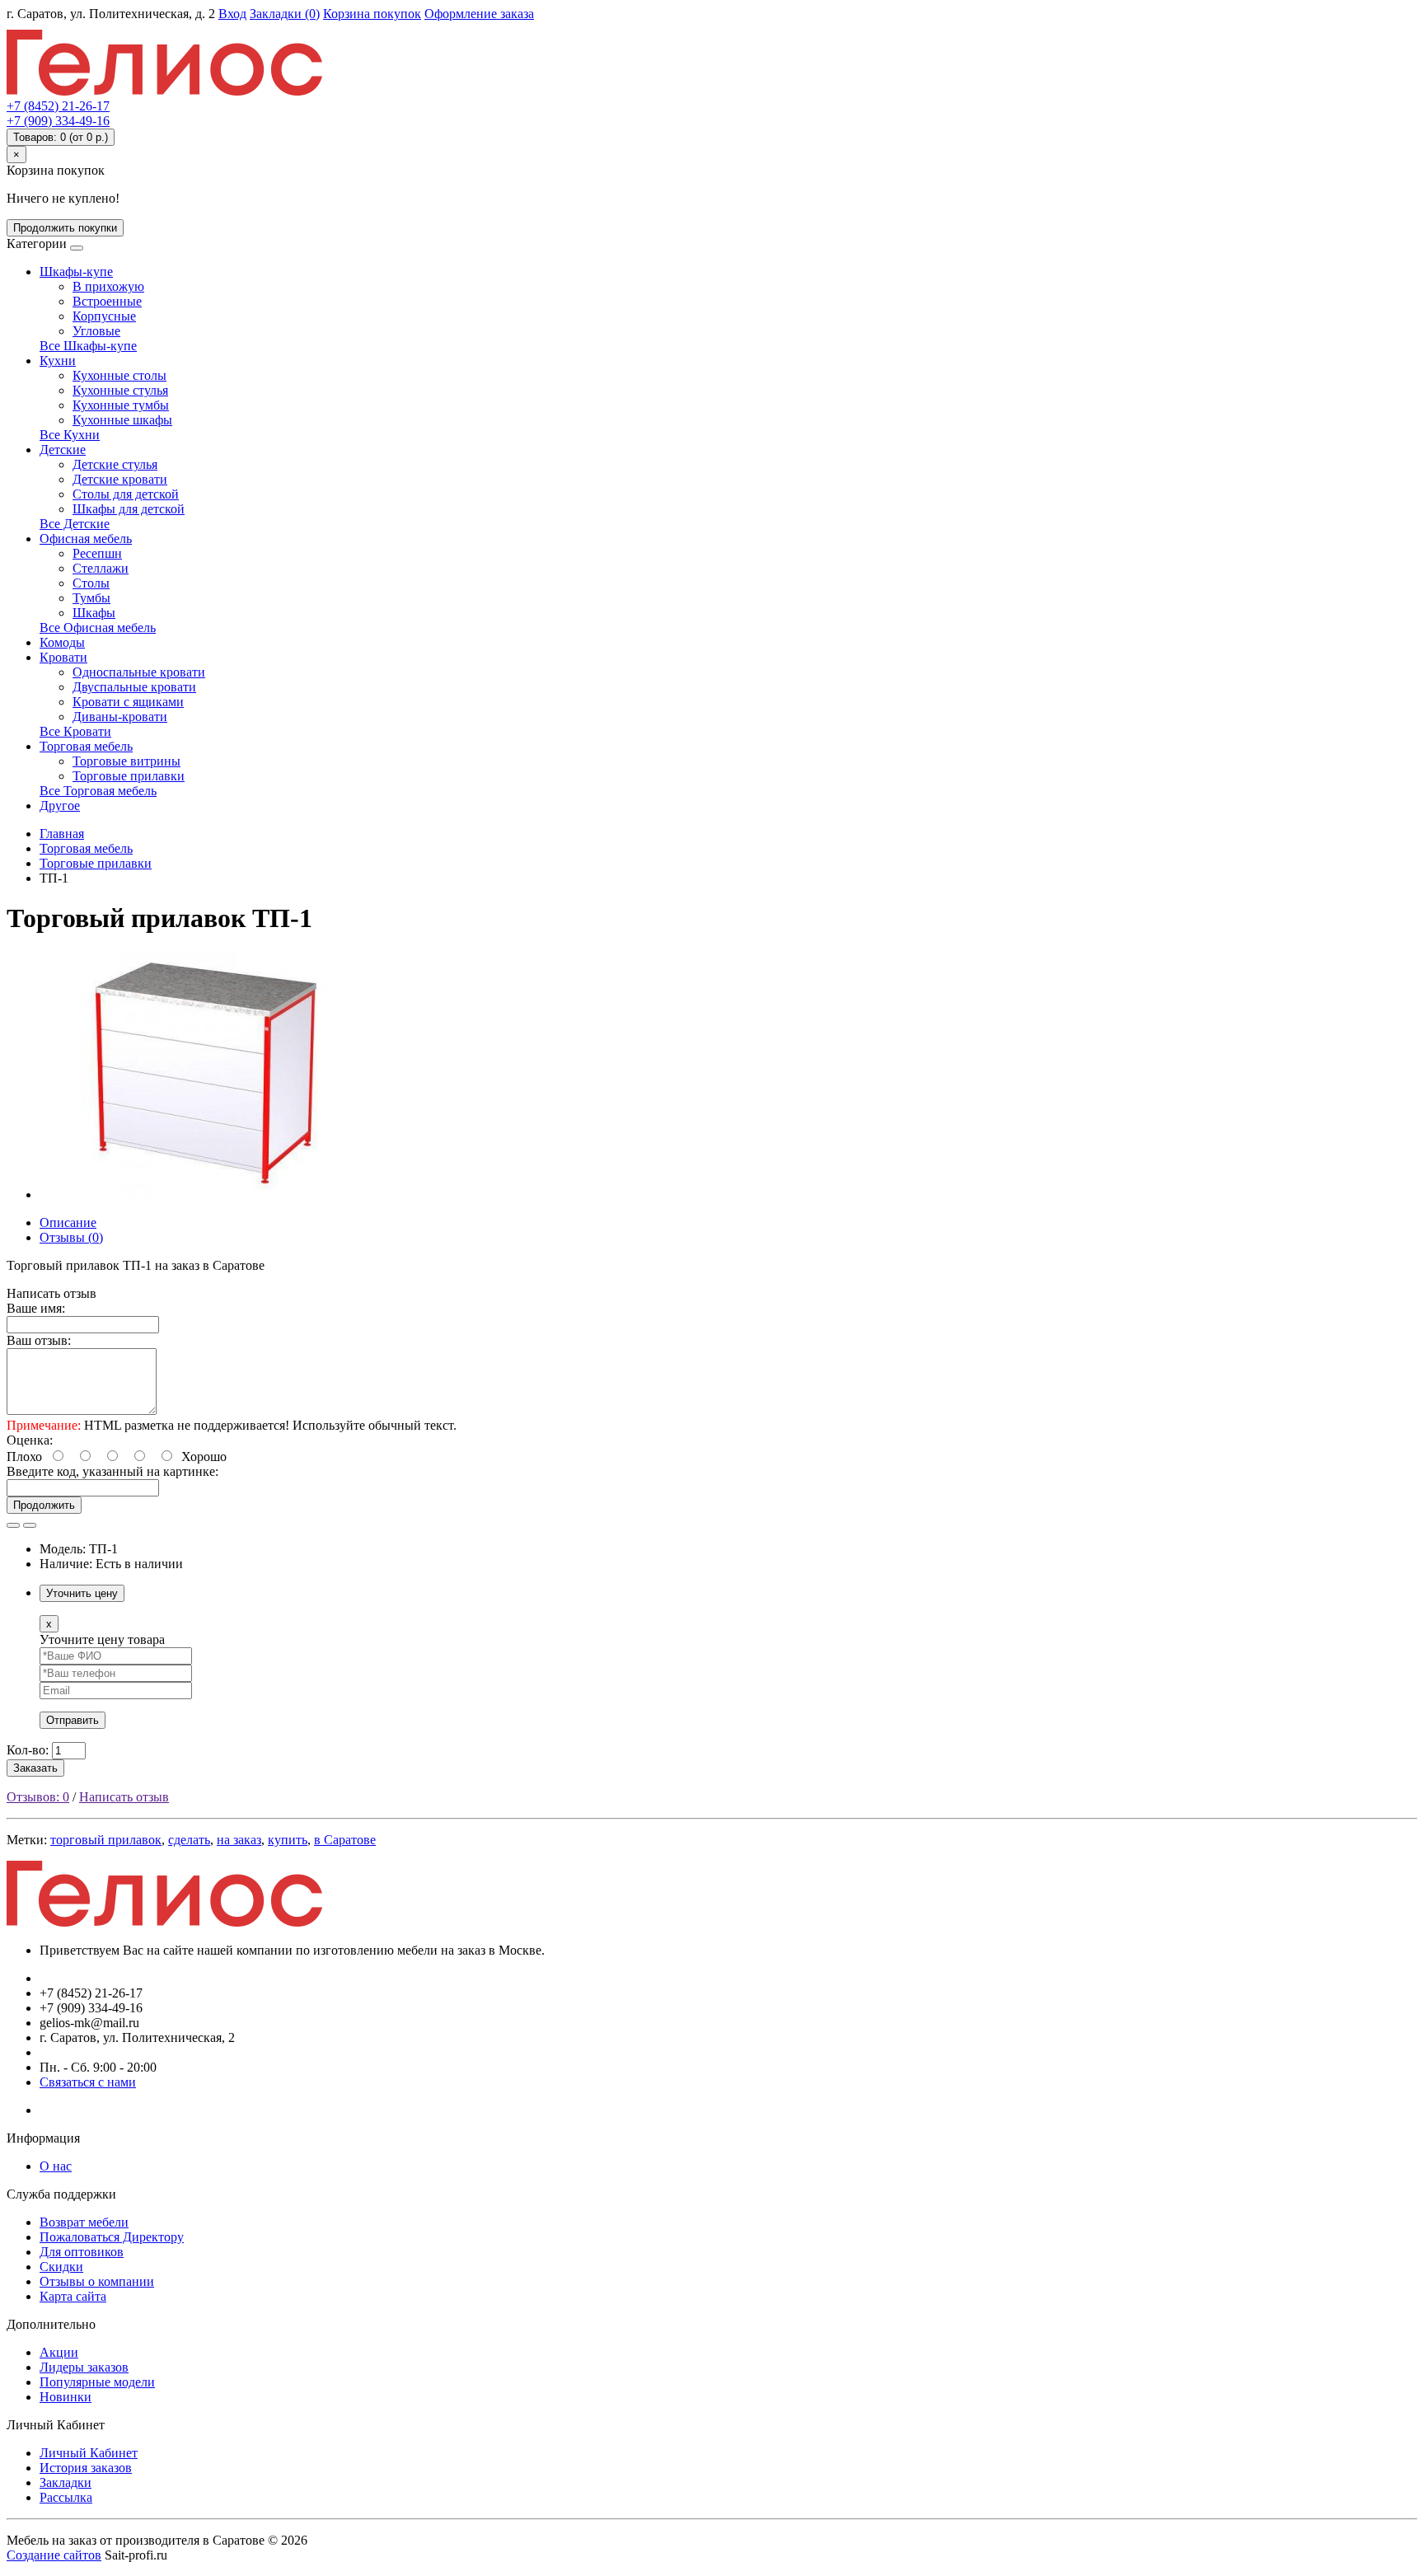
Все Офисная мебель (98, 628)
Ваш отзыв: (39, 1340)
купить (288, 1840)
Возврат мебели (84, 2222)
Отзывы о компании (97, 2281)
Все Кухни (70, 435)
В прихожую (108, 286)
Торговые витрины (126, 761)
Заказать (35, 1768)
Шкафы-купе (76, 272)
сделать (189, 1840)
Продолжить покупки (65, 228)
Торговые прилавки (129, 776)
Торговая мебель (86, 746)
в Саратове (345, 1840)
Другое (60, 806)
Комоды (62, 642)
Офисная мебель (86, 539)
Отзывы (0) (71, 1237)
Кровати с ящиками (128, 702)
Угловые (96, 331)
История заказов (86, 2468)
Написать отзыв (124, 1797)
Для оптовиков (82, 2252)
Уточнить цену (82, 1593)
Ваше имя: (36, 1308)
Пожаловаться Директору (112, 2237)
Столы (91, 583)
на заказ (239, 1840)
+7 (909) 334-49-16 (58, 121)
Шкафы (94, 613)
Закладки (66, 2482)
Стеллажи (101, 568)
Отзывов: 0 (38, 1797)
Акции (59, 2352)
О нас (56, 2166)
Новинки (66, 2397)
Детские (63, 450)
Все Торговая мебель (98, 791)
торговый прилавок (106, 1840)
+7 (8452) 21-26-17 (58, 106)
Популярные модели (97, 2382)
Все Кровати (75, 731)
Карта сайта (73, 2296)
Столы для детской (126, 494)
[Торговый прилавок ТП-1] (204, 1194)
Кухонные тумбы (121, 405)
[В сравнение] (30, 1525)
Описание (68, 1222)
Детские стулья (115, 464)
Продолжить (44, 1505)
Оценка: (30, 1440)
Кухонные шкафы (122, 420)
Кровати (63, 657)
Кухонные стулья (120, 390)
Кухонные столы (119, 375)
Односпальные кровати (139, 672)
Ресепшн (97, 553)
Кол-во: (28, 1750)
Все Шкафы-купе (88, 346)
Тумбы (91, 598)
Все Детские (75, 524)
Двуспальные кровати (134, 687)
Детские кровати (120, 479)
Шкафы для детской (129, 509)
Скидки (61, 2267)
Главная (62, 834)
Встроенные (107, 301)
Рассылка (66, 2497)
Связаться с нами (88, 2082)
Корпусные (104, 316)
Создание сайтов (54, 2555)
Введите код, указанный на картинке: (112, 1471)
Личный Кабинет (89, 2453)
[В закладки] (13, 1525)
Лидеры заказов (84, 2367)
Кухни (58, 361)
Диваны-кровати (120, 717)
